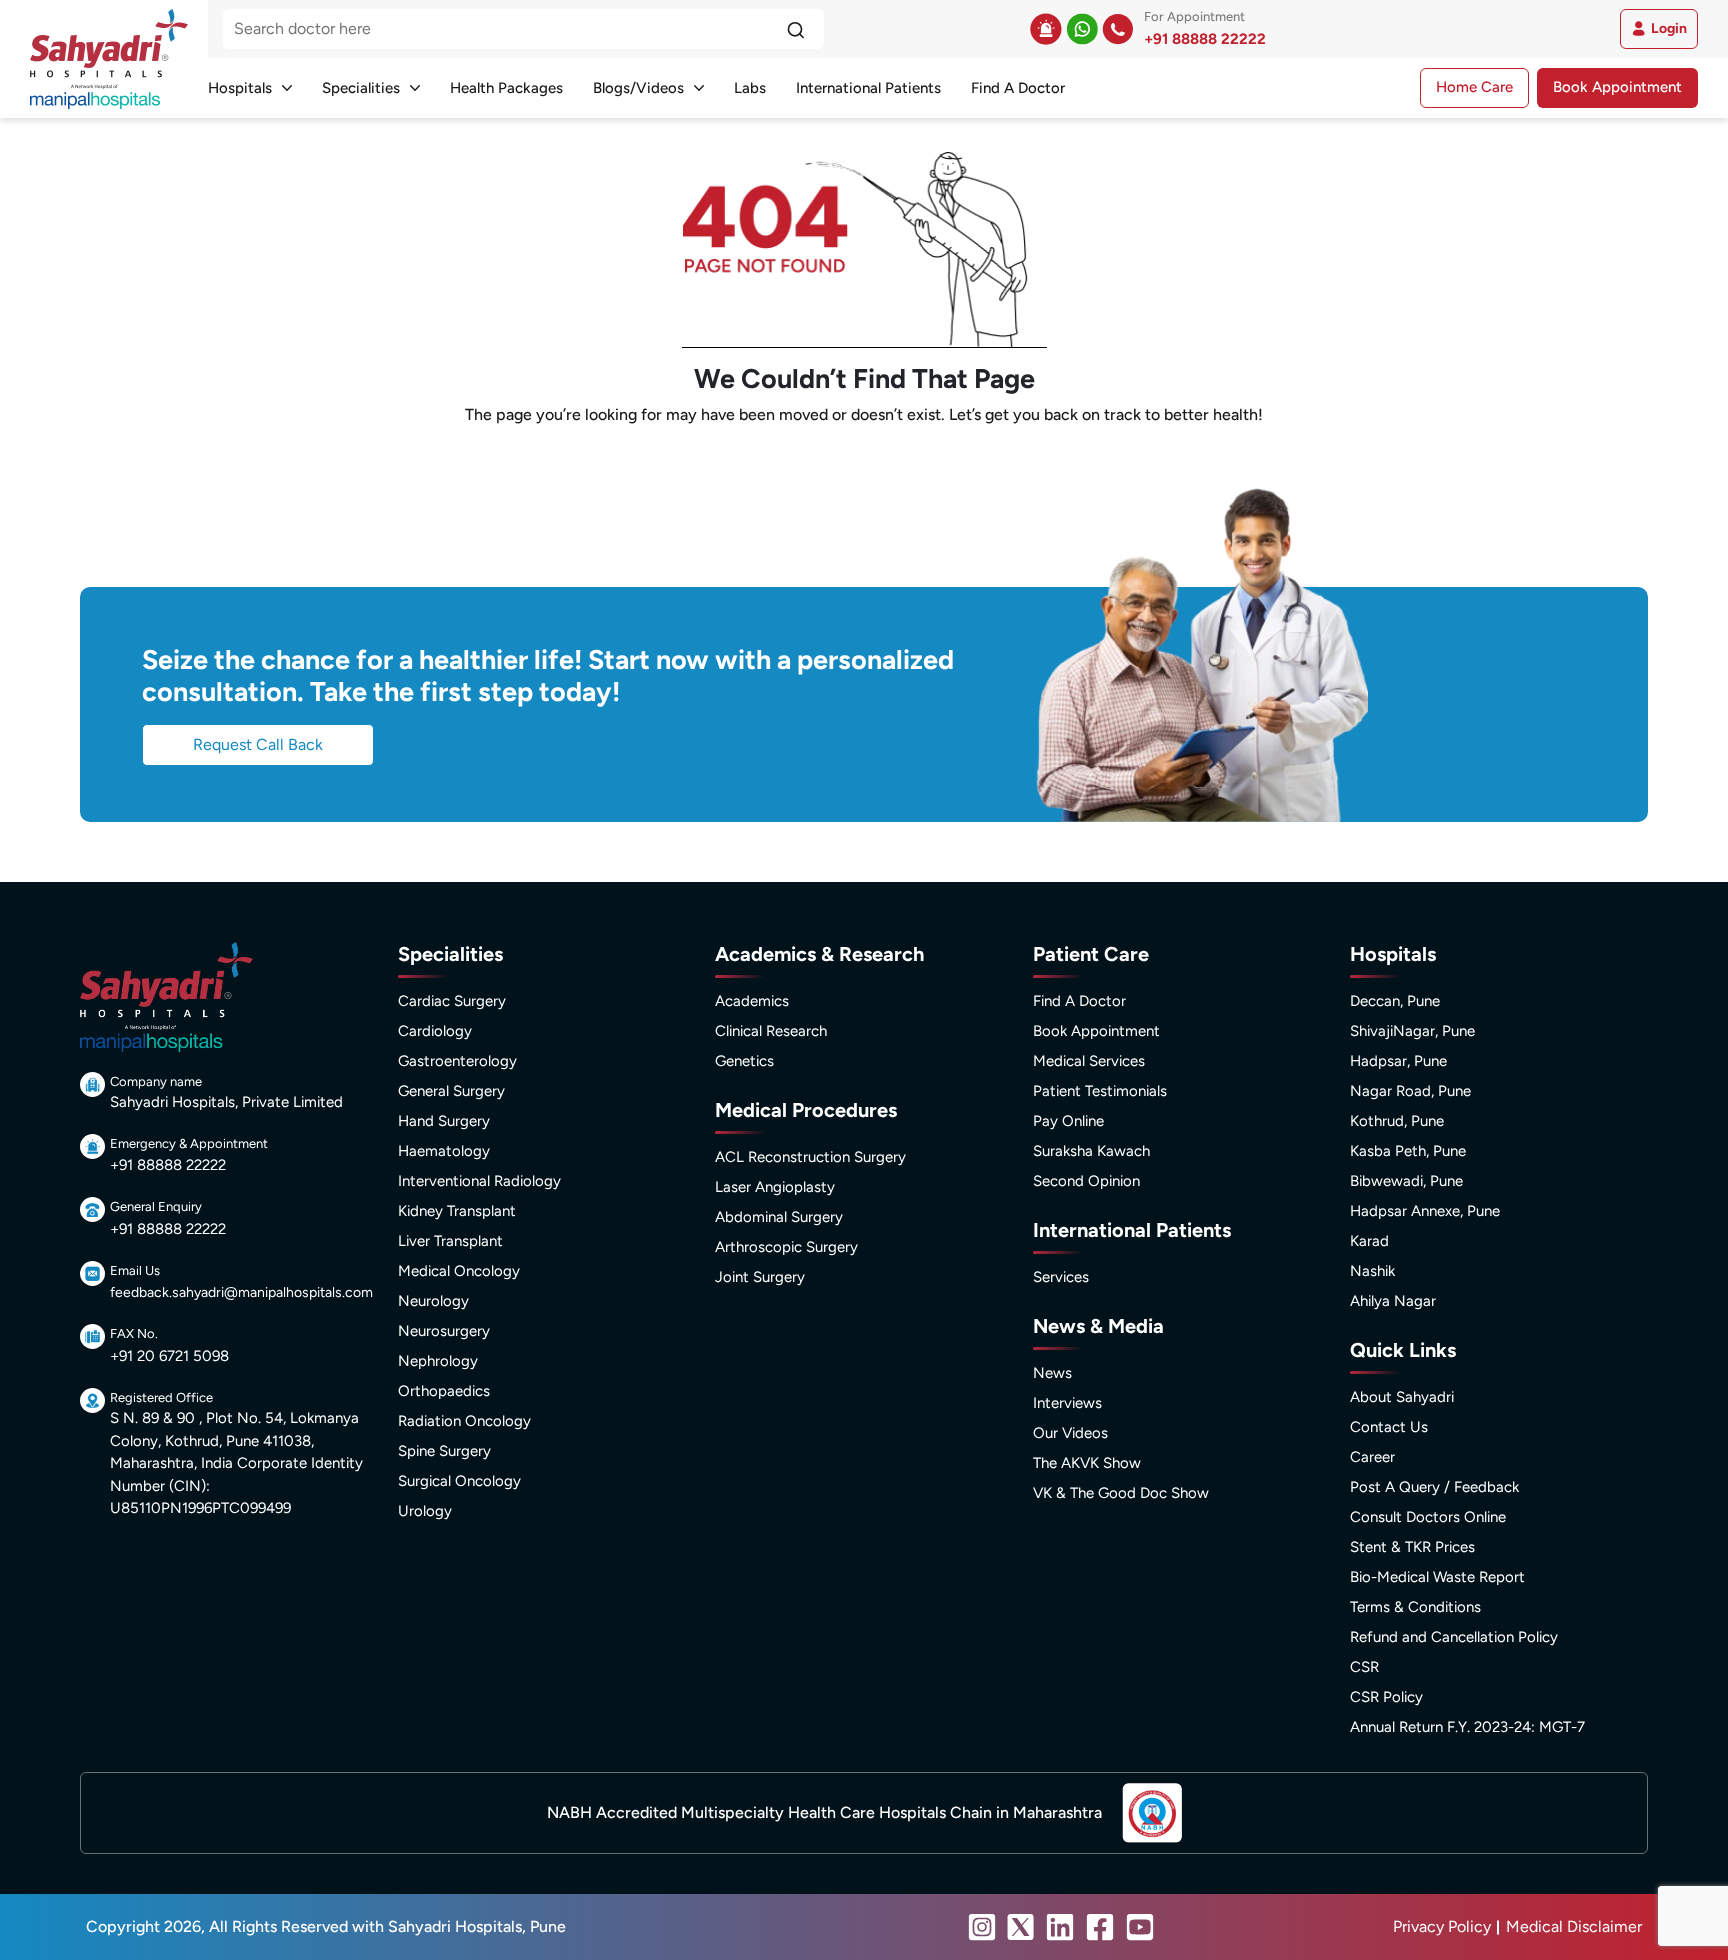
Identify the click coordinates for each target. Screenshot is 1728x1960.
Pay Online (1068, 1121)
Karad (1369, 1241)
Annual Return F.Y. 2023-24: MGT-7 (1467, 1727)
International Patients (868, 88)
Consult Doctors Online (1428, 1517)
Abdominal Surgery (779, 1217)
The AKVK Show (1087, 1463)
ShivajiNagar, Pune (1412, 1031)
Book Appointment (1617, 87)
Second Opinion (1086, 1181)
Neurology (433, 1301)
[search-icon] (795, 29)
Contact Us (1389, 1427)
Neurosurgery (444, 1331)
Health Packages (506, 88)
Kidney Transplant (457, 1211)
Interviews (1067, 1403)
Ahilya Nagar (1393, 1301)
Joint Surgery (760, 1277)
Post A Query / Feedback (1434, 1487)
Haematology (444, 1151)
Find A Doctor (1018, 88)
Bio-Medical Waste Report (1437, 1577)
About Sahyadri (1402, 1397)
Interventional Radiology (479, 1181)
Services (1061, 1277)
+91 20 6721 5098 (169, 1356)
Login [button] (1669, 28)
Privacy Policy (1442, 1926)
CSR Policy (1386, 1697)
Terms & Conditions (1415, 1607)
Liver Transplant (450, 1241)
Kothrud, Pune (1397, 1121)
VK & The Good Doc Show (1121, 1493)
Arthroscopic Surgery (786, 1247)
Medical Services (1089, 1061)
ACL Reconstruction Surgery (810, 1157)
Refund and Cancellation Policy (1454, 1637)
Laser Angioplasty (775, 1187)
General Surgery (451, 1091)
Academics (752, 1001)
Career (1372, 1457)
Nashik (1372, 1271)
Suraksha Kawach (1091, 1151)
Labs (750, 88)
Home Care (1474, 87)
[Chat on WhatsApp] (1082, 29)
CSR (1364, 1667)
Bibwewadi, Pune (1406, 1181)
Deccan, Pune (1395, 1001)
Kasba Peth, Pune (1408, 1151)
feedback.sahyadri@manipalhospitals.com (241, 1292)
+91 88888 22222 (1205, 39)
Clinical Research (771, 1031)
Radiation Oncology (464, 1421)
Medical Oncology (459, 1271)
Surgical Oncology (459, 1481)
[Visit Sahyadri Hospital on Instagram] (982, 1927)
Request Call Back (258, 744)
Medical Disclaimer (1574, 1926)
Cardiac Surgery (452, 1001)
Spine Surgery (444, 1451)
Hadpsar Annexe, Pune (1425, 1211)
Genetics (744, 1061)
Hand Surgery (444, 1121)
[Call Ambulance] (1046, 29)
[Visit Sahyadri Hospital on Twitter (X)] (1021, 1927)
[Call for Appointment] (1118, 29)
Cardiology (435, 1031)
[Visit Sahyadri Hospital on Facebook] (1100, 1927)
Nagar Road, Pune (1410, 1091)
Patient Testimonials (1100, 1091)
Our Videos (1070, 1433)
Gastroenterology (457, 1061)
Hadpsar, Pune (1398, 1061)
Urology (425, 1511)
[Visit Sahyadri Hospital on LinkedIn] (1060, 1927)
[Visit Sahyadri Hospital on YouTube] (1140, 1927)
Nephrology (438, 1361)
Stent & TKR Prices (1412, 1547)
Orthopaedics (444, 1391)
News (1052, 1373)
